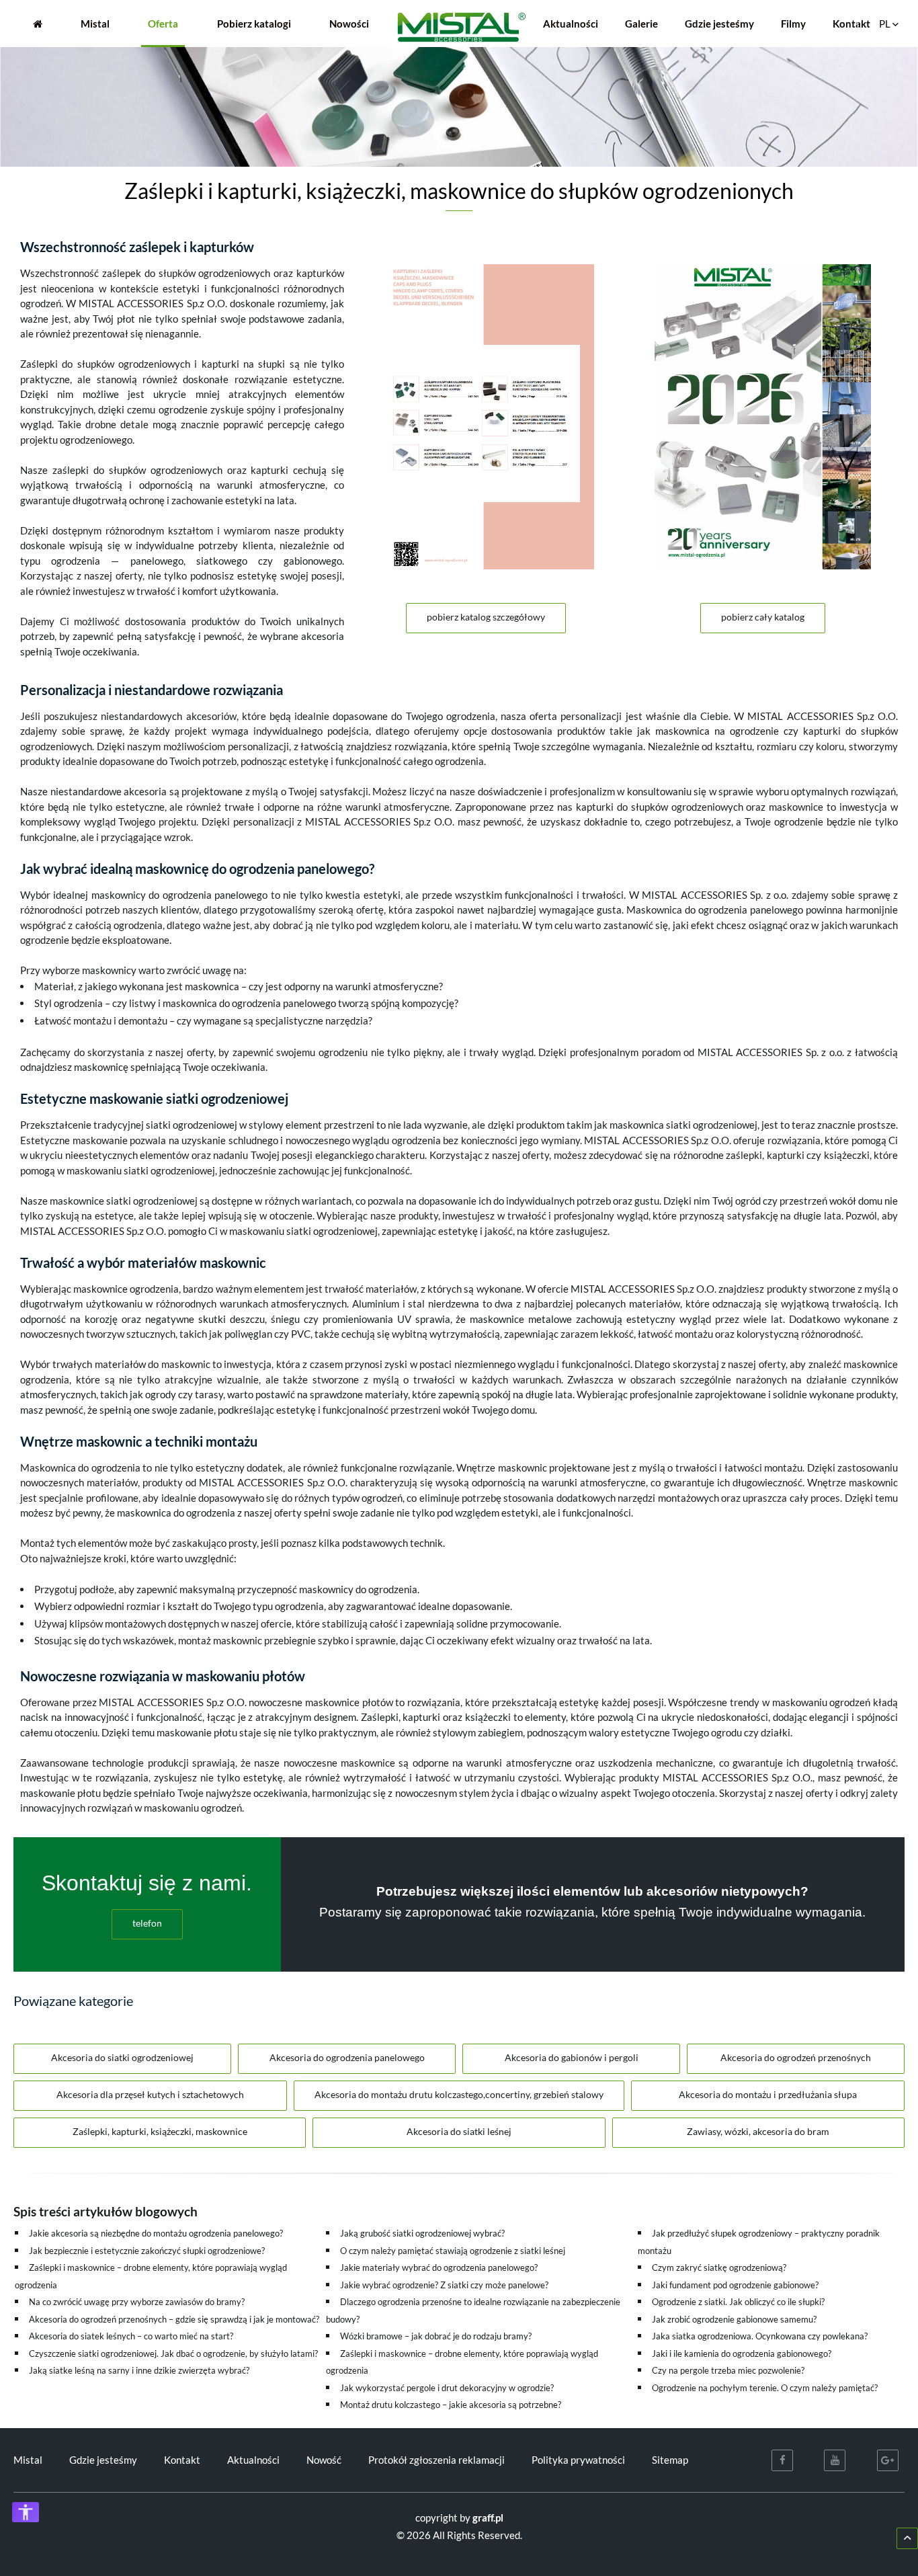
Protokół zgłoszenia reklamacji (436, 2460)
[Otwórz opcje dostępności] (26, 2512)
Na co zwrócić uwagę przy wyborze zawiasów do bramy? (137, 2302)
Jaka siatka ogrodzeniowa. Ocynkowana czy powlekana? (760, 2336)
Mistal (95, 24)
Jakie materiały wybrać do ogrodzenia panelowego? (439, 2267)
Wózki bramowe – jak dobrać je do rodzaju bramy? (436, 2336)
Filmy (793, 24)
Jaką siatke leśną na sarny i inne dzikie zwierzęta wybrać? (139, 2370)
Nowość (324, 2460)
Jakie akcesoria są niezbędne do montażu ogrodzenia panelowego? (156, 2233)
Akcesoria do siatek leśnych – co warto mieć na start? (131, 2336)
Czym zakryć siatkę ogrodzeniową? (719, 2267)
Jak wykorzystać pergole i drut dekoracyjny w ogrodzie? (447, 2388)
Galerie (641, 24)
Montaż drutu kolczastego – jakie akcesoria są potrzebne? (451, 2405)
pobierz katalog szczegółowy (486, 617)
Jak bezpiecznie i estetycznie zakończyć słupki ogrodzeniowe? (147, 2251)
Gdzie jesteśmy (719, 24)
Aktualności (571, 24)
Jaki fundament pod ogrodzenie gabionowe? (735, 2285)
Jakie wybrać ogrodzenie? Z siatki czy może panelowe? (444, 2285)
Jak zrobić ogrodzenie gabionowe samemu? (734, 2319)
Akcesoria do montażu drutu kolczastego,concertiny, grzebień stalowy (459, 2094)
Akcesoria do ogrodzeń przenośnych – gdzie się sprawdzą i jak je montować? (174, 2319)
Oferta (163, 24)
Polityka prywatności (578, 2460)
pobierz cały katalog (763, 617)
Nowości (349, 24)
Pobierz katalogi (254, 24)
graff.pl (488, 2518)
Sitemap (670, 2460)
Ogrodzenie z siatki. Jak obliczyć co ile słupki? (738, 2302)
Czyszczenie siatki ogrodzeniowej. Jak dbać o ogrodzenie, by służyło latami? (173, 2353)
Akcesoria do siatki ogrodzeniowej (122, 2057)
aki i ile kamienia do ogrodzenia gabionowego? (744, 2353)
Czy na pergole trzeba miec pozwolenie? (728, 2370)
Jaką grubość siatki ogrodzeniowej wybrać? (422, 2233)
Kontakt (851, 24)
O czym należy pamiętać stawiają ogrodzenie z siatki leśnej (453, 2251)
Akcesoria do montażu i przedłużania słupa (768, 2094)
